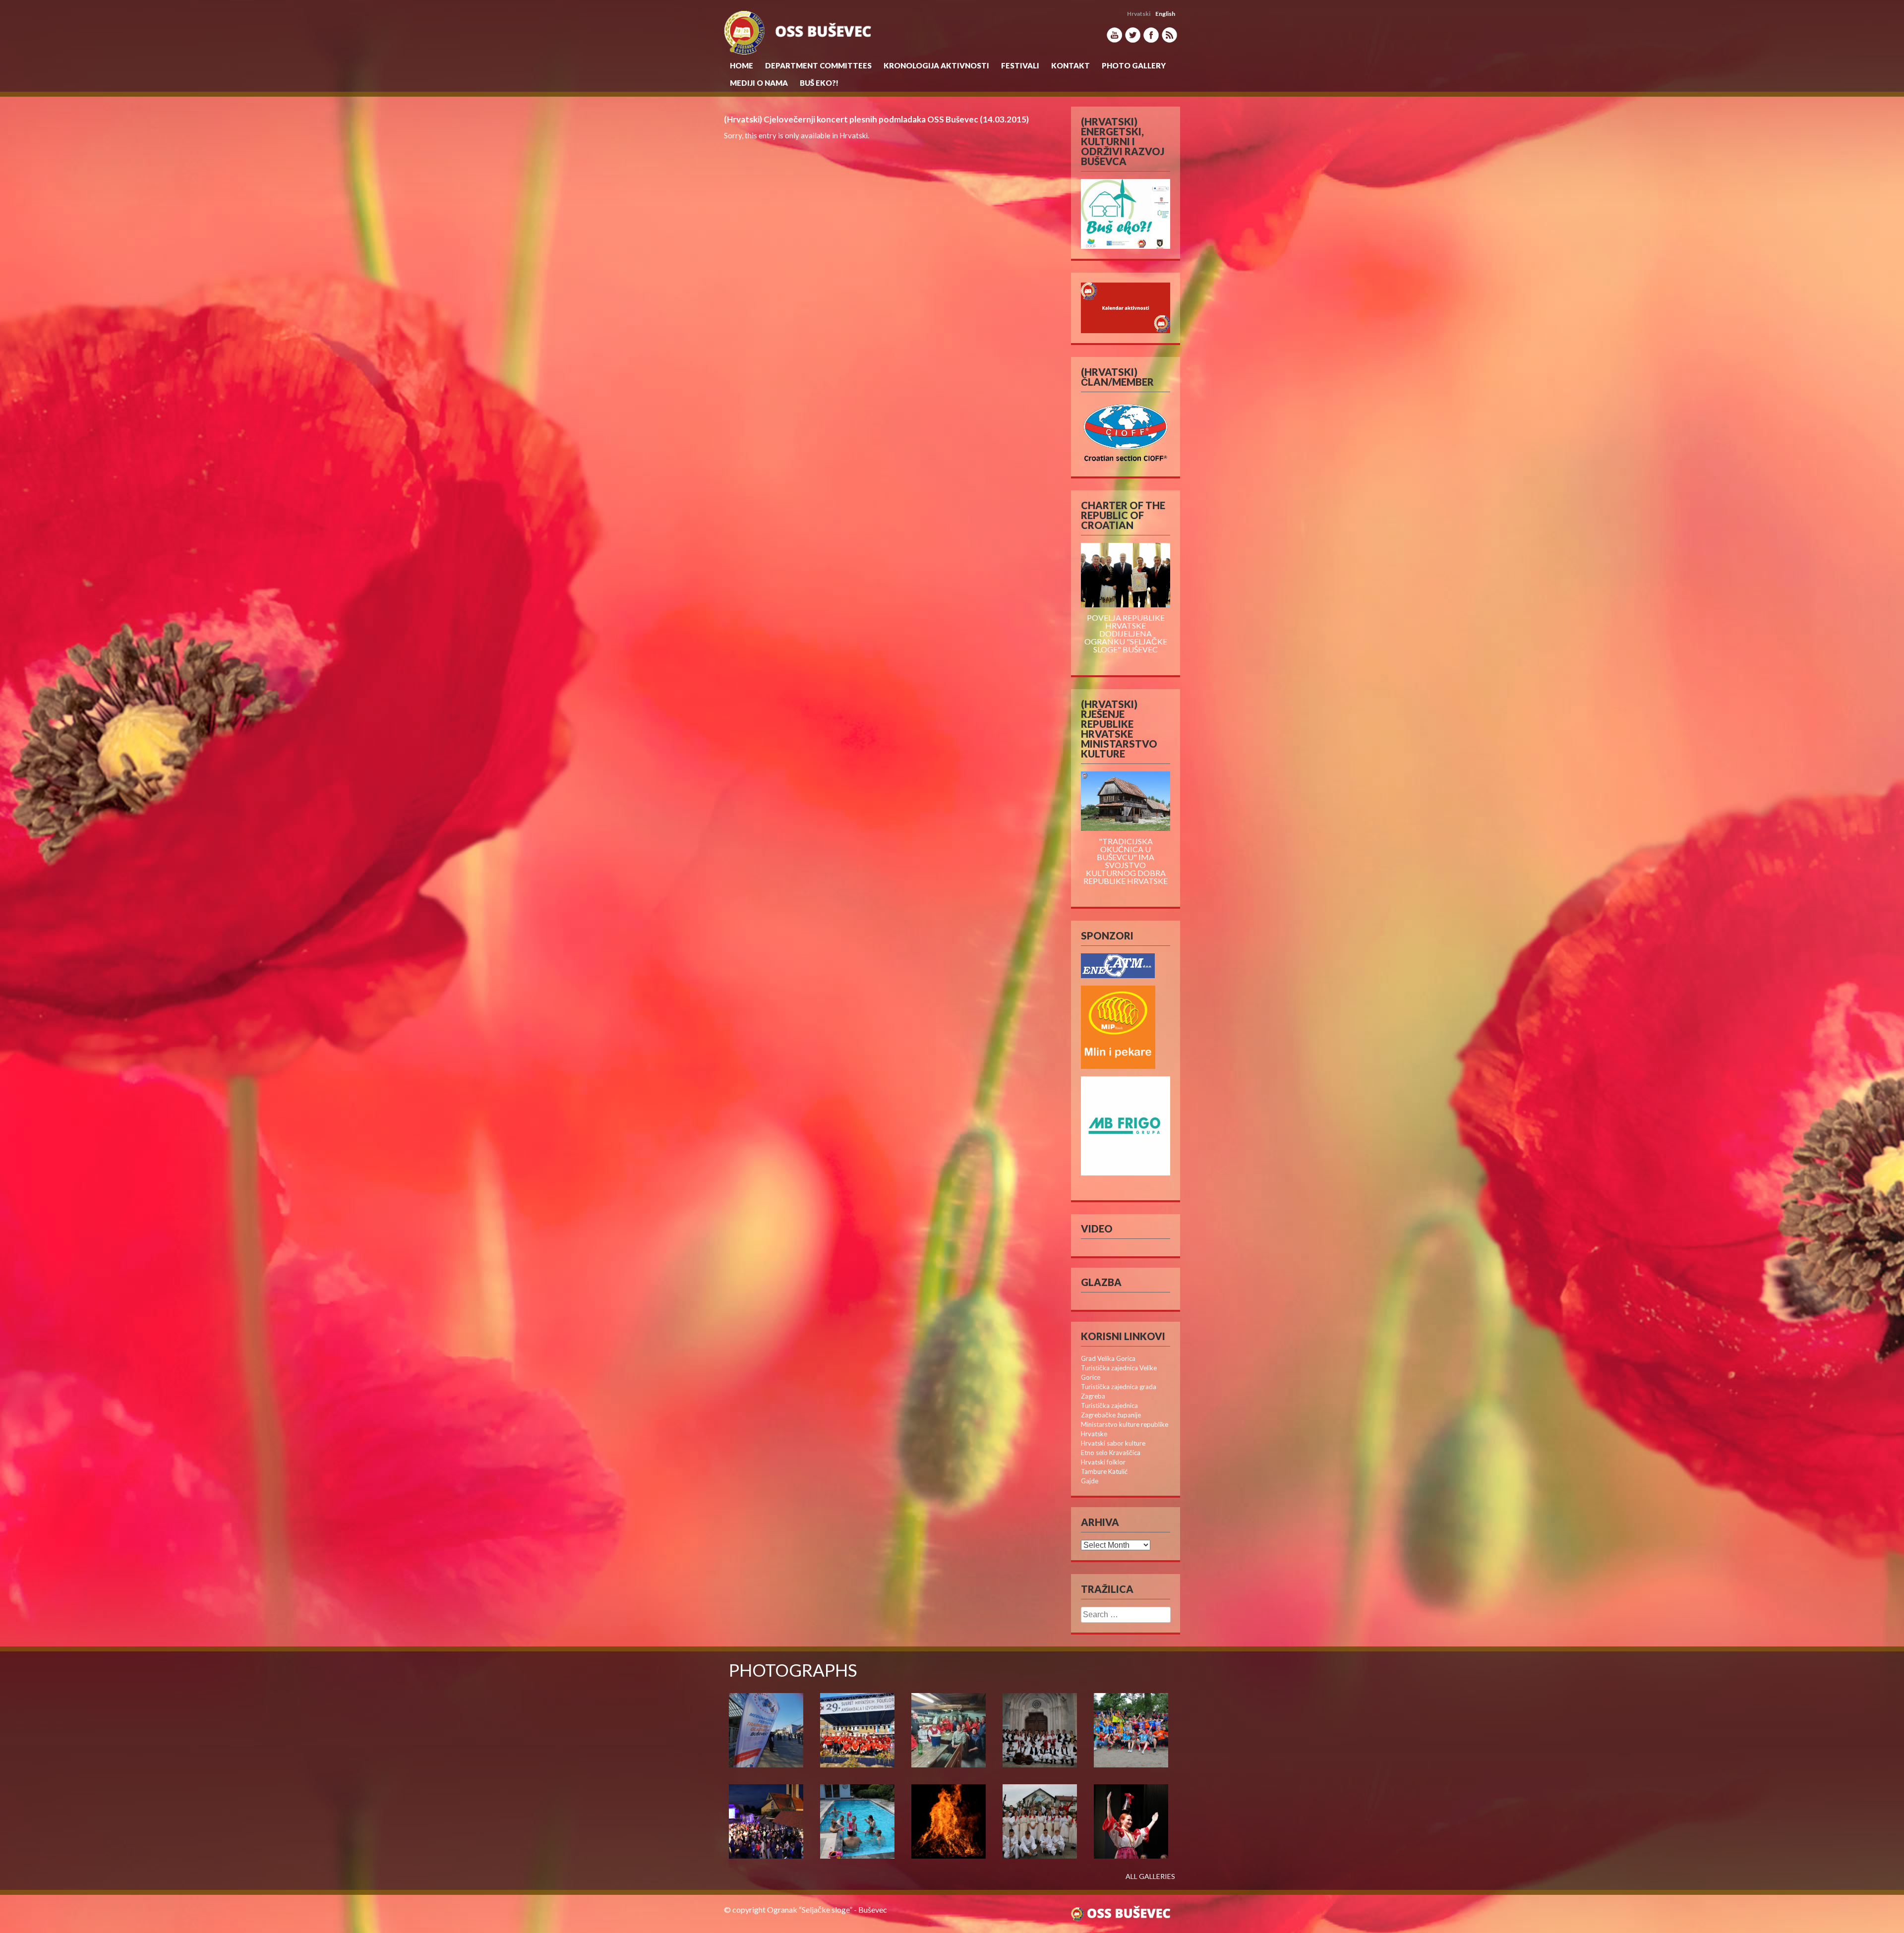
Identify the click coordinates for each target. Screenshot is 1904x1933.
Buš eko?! (819, 83)
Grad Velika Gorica (1108, 1358)
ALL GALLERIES (1150, 1876)
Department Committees (818, 65)
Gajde (1090, 1481)
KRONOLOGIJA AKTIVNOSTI (936, 65)
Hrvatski (854, 135)
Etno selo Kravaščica (1111, 1453)
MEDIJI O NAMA (759, 83)
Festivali (1020, 65)
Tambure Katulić (1104, 1471)
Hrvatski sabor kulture (1113, 1443)
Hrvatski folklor (1103, 1462)
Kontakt (1071, 65)
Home (742, 65)
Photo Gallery (1134, 65)
